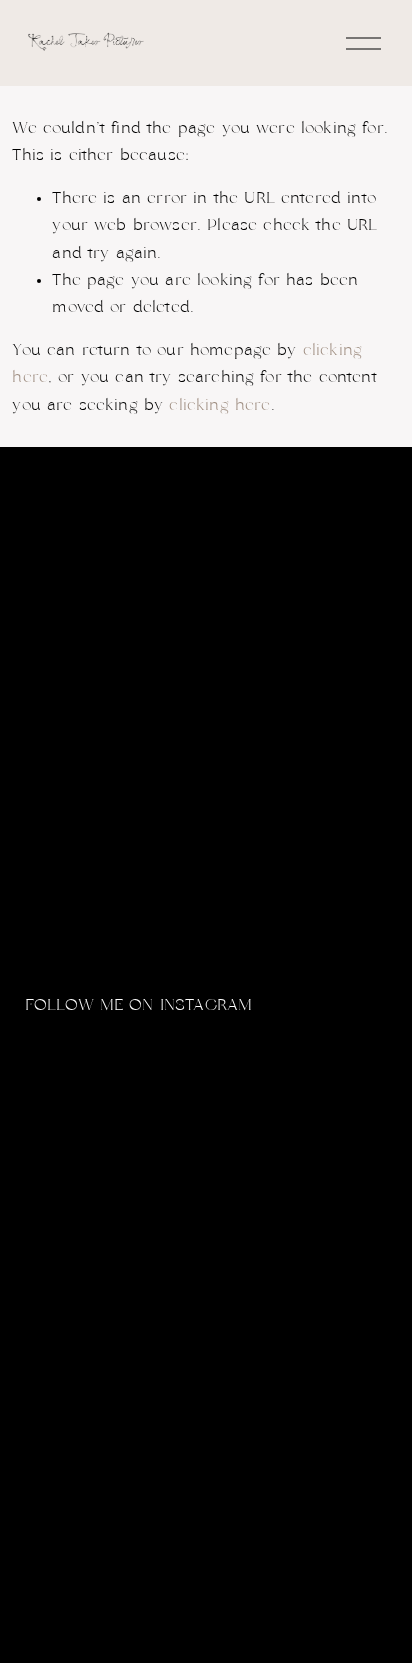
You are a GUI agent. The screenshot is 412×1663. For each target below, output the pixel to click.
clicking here (219, 405)
